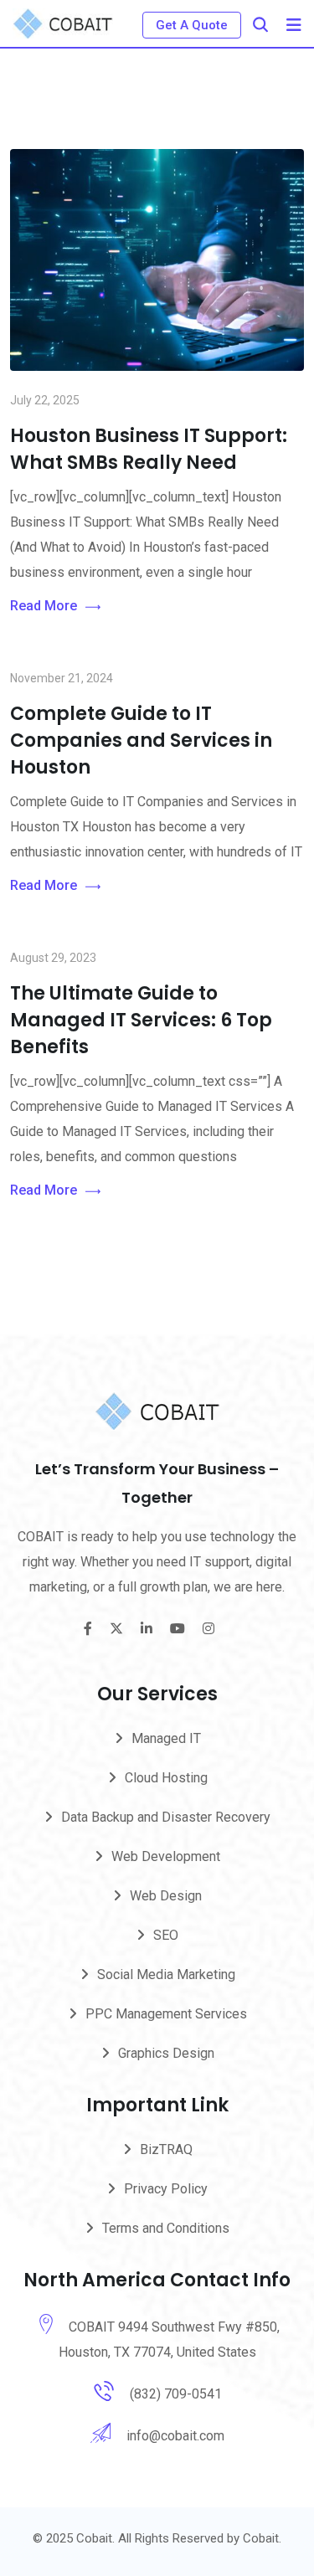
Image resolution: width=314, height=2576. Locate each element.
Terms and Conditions (166, 2228)
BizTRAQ (166, 2149)
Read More (44, 606)
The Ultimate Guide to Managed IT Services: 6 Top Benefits (141, 1020)
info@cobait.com (175, 2436)
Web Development (166, 1856)
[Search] (260, 25)
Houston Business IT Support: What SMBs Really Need (149, 449)
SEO (166, 1935)
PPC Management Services (166, 2014)
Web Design (166, 1896)
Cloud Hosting (166, 1778)
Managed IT (166, 1738)
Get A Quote (192, 25)
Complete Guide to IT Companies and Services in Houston (141, 740)
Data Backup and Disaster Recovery (166, 1817)
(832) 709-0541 (176, 2394)
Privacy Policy (166, 2189)
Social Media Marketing (166, 1974)
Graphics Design (166, 2053)
